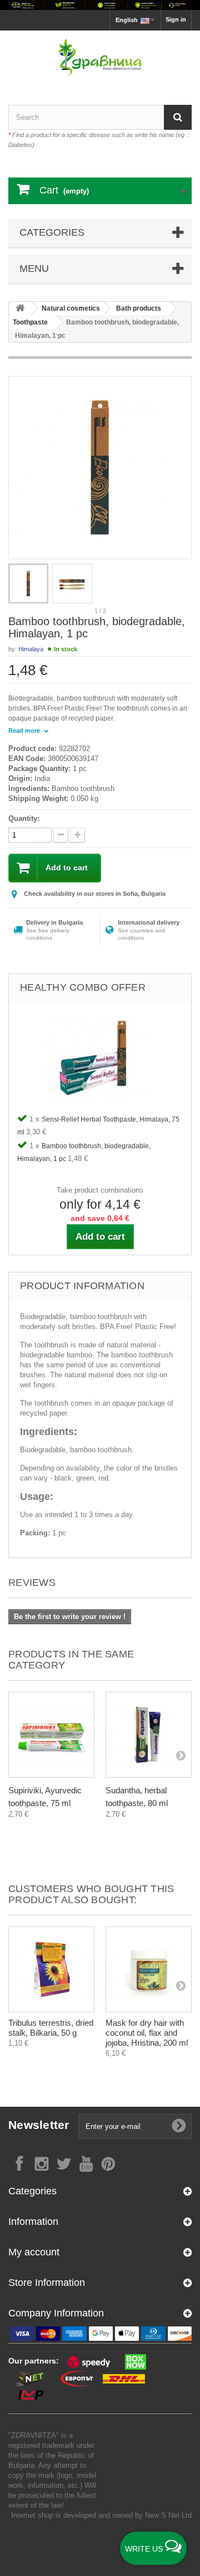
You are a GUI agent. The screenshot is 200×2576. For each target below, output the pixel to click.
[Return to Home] (20, 309)
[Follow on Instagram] (42, 2163)
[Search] (178, 117)
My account (34, 2252)
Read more (25, 731)
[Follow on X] (64, 2163)
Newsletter (39, 2125)
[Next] (181, 1755)
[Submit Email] (179, 2126)
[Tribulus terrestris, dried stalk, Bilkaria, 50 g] (51, 1969)
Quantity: (24, 818)
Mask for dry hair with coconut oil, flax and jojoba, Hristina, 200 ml (147, 2033)
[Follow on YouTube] (86, 2163)
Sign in (176, 19)
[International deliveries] (100, 5)
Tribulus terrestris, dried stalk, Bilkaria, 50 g (51, 2028)
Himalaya (31, 649)
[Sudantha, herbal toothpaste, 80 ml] (149, 1735)
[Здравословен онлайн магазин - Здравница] (100, 58)
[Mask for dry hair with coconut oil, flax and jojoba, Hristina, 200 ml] (149, 1969)
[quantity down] (77, 835)
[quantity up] (61, 835)
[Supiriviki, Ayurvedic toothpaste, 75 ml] (51, 1735)
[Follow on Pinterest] (108, 2163)
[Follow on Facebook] (19, 2163)
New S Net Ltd (168, 2515)
